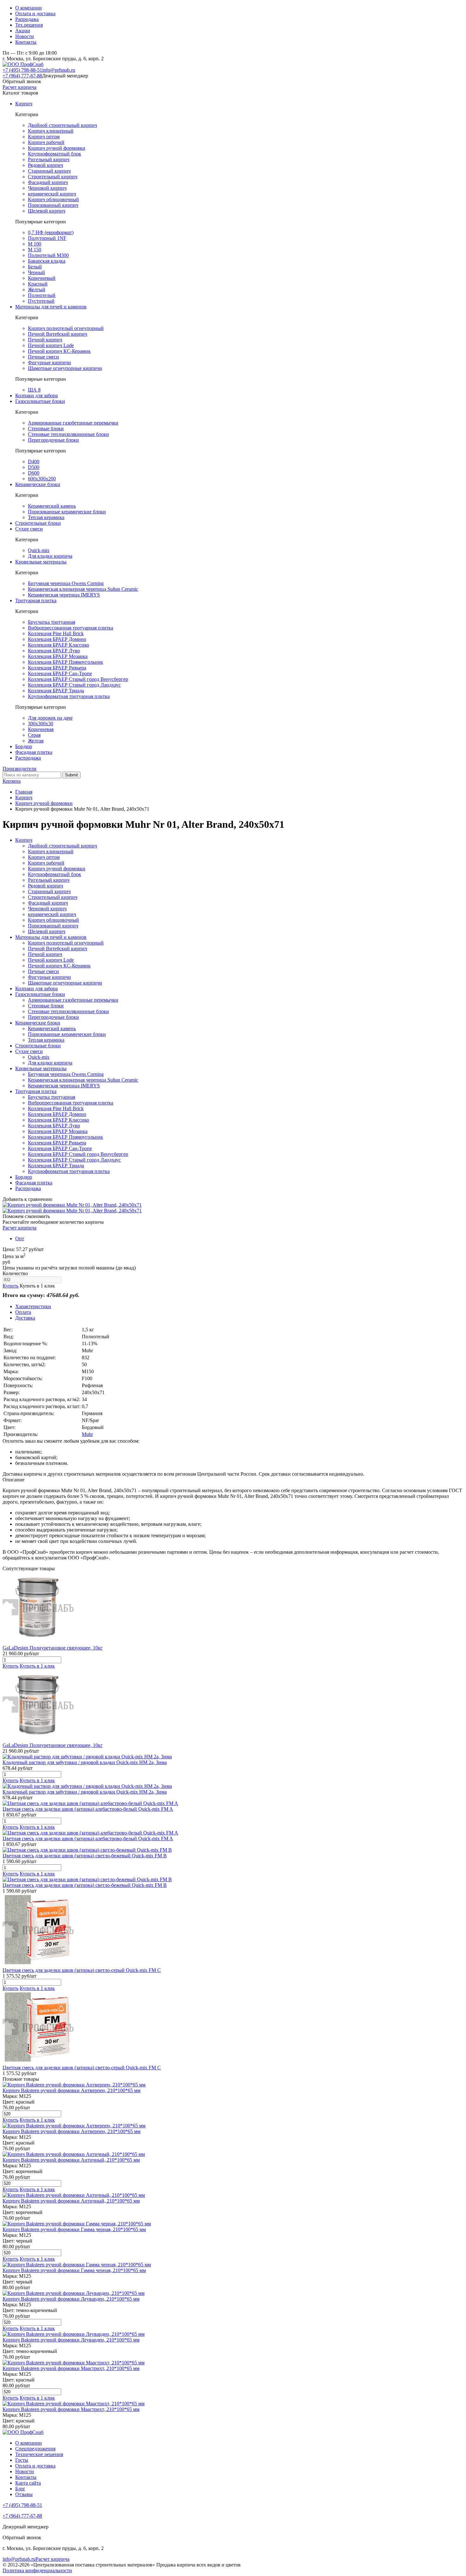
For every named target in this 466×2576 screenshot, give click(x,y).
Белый (35, 267)
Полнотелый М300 (48, 255)
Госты (22, 2460)
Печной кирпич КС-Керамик (59, 351)
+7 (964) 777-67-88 (22, 76)
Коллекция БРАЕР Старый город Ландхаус (74, 685)
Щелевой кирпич (47, 211)
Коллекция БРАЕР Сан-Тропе (60, 673)
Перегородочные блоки (53, 440)
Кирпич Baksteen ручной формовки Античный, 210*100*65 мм (71, 2160)
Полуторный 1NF (47, 238)
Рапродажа (27, 19)
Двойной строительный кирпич (62, 125)
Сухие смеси (29, 529)
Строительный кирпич (53, 177)
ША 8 (34, 390)
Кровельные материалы (41, 562)
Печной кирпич (45, 340)
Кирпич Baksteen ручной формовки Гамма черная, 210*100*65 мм (74, 2229)
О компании (29, 8)
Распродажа (28, 758)
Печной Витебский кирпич (58, 334)
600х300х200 (42, 479)
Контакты (26, 42)
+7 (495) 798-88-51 (22, 70)
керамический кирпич (52, 194)
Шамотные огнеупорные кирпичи (65, 368)
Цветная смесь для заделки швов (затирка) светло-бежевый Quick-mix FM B (85, 1856)
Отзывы (24, 2494)
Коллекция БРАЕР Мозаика (58, 656)
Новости (25, 36)
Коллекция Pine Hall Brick (56, 633)
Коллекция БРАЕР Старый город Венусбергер (78, 679)
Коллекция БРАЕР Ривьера (57, 668)
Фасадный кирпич (48, 182)
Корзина (12, 781)
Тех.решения (29, 25)
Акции (23, 31)
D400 (34, 461)
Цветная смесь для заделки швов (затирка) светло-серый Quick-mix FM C (82, 1970)
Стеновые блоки (46, 428)
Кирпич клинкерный (51, 131)
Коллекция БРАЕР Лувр (54, 651)
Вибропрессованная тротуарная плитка (71, 628)
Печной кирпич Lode (51, 345)
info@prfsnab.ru (59, 70)
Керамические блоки (38, 484)
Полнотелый (42, 295)
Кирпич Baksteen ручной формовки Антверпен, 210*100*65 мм (71, 2090)
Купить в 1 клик (37, 1286)
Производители (19, 769)
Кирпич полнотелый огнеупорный (66, 328)
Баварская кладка (47, 261)
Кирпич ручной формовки (57, 148)
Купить (10, 1286)
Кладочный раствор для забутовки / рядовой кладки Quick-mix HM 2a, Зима (85, 1762)
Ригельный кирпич (49, 159)
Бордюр (24, 746)
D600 (34, 473)
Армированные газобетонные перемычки (73, 423)
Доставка (25, 1318)
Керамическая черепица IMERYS (64, 595)
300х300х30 (41, 724)
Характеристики (33, 1306)
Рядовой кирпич (45, 165)
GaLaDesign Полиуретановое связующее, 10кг (53, 1648)
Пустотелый (41, 301)
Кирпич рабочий (46, 142)
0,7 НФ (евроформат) (51, 232)
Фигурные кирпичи (49, 362)
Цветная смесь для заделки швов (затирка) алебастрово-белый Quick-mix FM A (88, 1809)
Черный (36, 272)
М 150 (35, 250)
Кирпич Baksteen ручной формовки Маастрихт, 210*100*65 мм (71, 2368)
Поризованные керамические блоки (67, 512)
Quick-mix (39, 550)
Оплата (23, 1312)
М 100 (35, 244)
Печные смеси (43, 357)
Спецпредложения (35, 2449)
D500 (34, 467)
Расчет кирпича (19, 87)
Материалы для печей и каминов (51, 307)
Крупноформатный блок (55, 154)
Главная (24, 792)
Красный (38, 284)
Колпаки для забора (36, 395)
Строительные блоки (38, 523)
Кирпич (24, 104)
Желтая (36, 741)
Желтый (37, 290)
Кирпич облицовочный (53, 199)
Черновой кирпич (47, 188)
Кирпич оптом (44, 137)
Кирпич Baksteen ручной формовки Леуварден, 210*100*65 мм (71, 2299)
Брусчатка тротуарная (52, 622)
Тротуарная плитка (36, 600)
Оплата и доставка (35, 13)
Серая (34, 735)
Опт (20, 1239)
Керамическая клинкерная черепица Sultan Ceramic (83, 589)
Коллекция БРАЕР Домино (57, 639)
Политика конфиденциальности (37, 2570)
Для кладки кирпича (50, 556)
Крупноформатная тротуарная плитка (69, 696)
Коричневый (42, 278)
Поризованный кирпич (53, 205)
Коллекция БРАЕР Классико (58, 645)
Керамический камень (52, 506)
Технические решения (39, 2454)
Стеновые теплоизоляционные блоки (68, 434)
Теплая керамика (46, 517)
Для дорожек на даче (50, 718)
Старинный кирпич (49, 171)
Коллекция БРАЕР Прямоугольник (65, 662)
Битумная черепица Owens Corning (66, 583)
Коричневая (41, 729)
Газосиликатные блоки (40, 401)
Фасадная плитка (34, 752)
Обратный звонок (22, 81)
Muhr (87, 1434)
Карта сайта (28, 2483)
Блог (20, 2489)
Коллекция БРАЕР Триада (56, 691)
